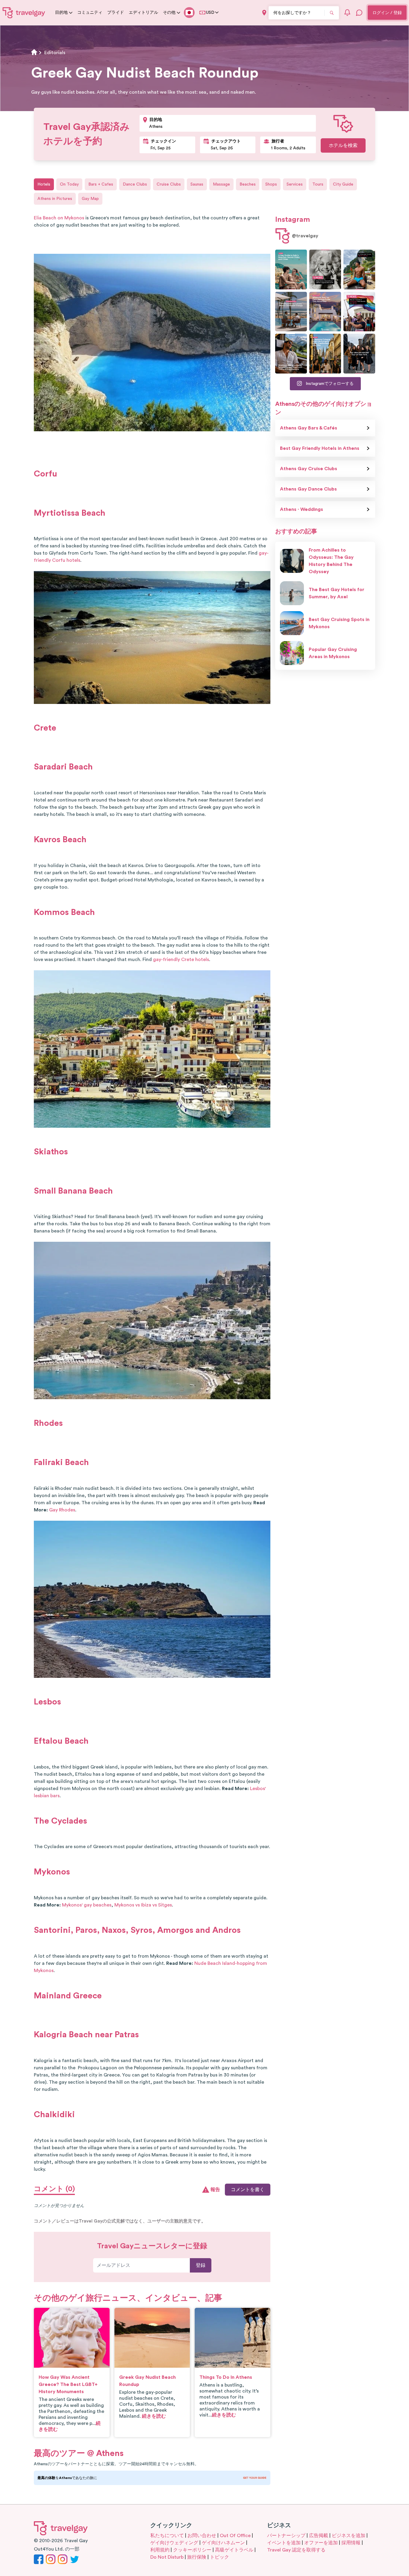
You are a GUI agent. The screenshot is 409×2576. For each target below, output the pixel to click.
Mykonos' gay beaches (87, 1905)
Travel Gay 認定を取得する (296, 2550)
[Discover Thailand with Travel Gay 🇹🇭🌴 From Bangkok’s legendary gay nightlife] (359, 270)
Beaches (248, 184)
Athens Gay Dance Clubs (308, 489)
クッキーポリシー (192, 2550)
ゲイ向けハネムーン (223, 2543)
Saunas (197, 184)
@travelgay (305, 236)
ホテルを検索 (343, 145)
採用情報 (351, 2543)
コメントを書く (248, 2190)
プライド (116, 13)
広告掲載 (319, 2536)
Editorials (55, 53)
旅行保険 (197, 2557)
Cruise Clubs (169, 184)
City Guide (343, 184)
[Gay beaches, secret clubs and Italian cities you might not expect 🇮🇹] (291, 270)
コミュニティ (90, 13)
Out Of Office (235, 2536)
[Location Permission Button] (264, 13)
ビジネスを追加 (349, 2536)
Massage (221, 184)
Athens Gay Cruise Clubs (309, 469)
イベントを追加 (284, 2543)
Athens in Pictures (55, 199)
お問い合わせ (202, 2536)
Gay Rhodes (62, 1510)
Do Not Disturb (167, 2557)
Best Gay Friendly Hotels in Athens (320, 448)
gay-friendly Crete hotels (181, 960)
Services (295, 184)
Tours (318, 184)
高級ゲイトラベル (234, 2550)
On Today (69, 184)
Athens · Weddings (302, 509)
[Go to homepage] (24, 13)
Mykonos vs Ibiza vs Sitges (143, 1905)
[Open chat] (359, 13)
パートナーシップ (286, 2536)
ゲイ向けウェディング (174, 2543)
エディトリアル (143, 13)
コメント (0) (54, 2189)
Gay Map (90, 199)
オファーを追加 (321, 2543)
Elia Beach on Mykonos (59, 218)
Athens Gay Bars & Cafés (309, 428)
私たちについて (167, 2536)
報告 (215, 2190)
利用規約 (160, 2550)
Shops (271, 184)
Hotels (44, 184)
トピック (219, 2557)
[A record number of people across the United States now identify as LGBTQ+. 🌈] (359, 312)
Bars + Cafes (101, 184)
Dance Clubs (135, 184)
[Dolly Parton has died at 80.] (325, 270)
